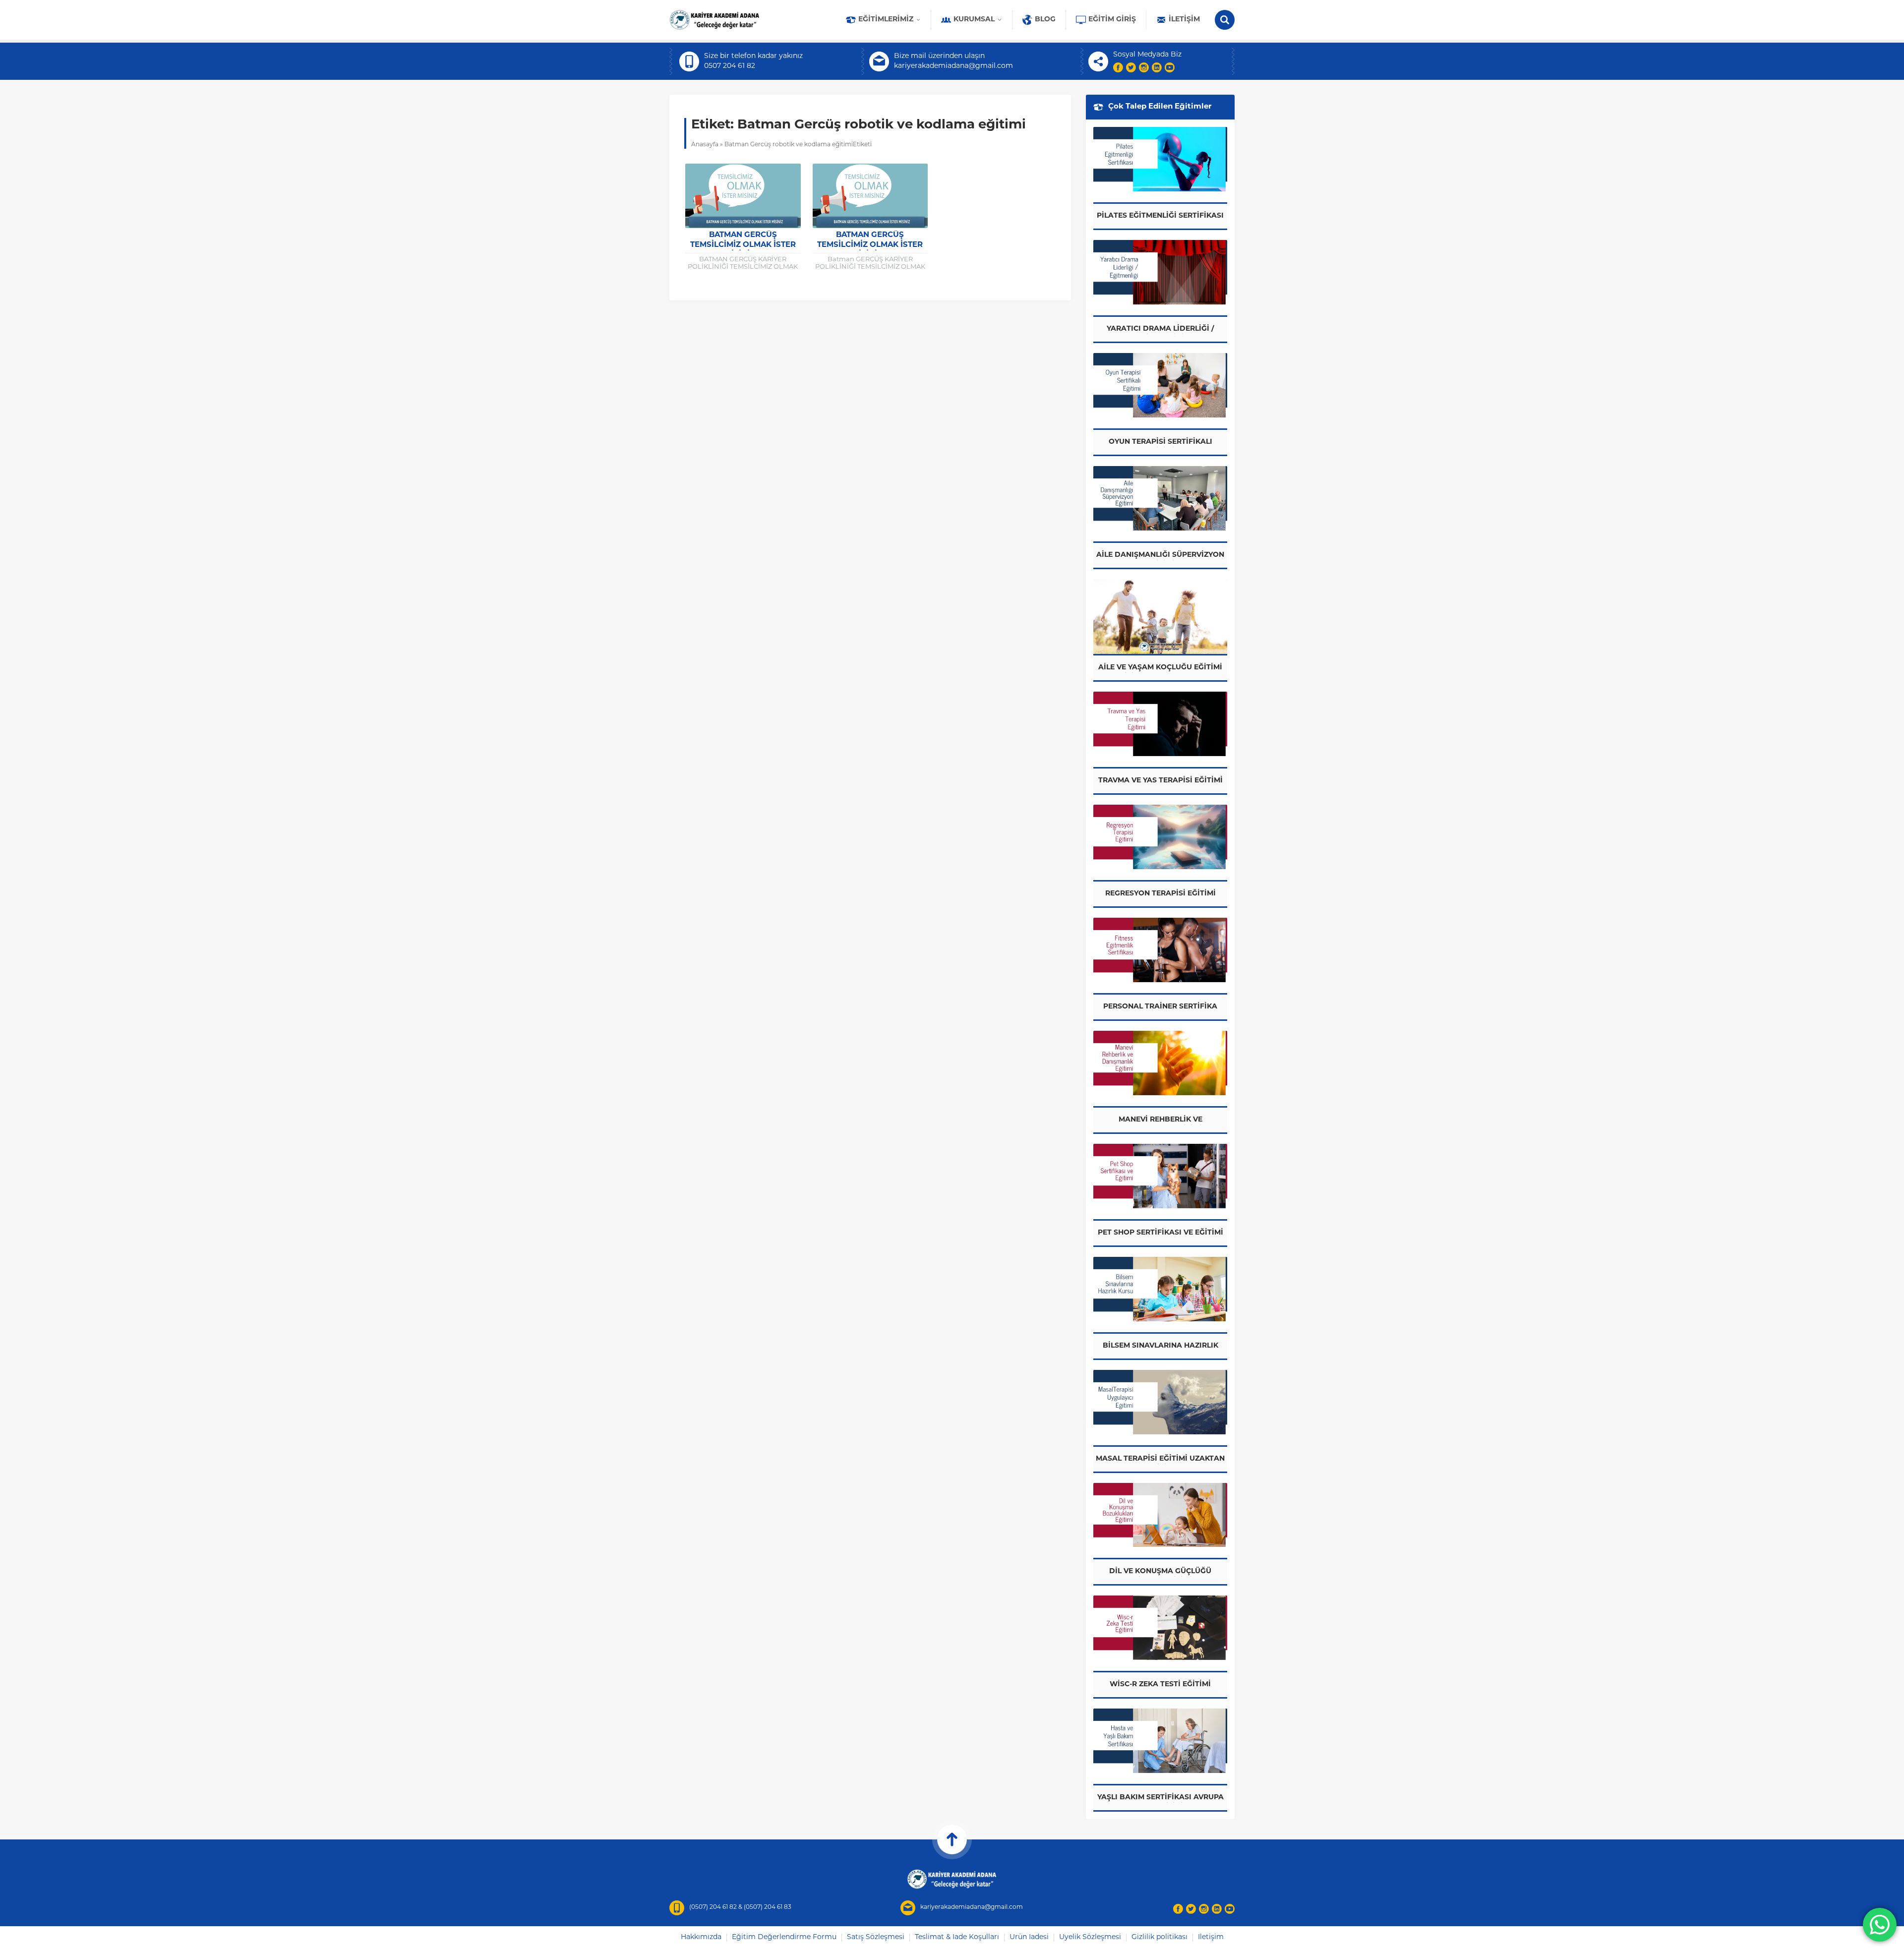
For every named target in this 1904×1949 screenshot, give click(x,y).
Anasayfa (705, 145)
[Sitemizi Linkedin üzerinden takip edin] (1157, 67)
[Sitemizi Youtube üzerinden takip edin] (1170, 67)
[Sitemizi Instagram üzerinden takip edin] (1144, 67)
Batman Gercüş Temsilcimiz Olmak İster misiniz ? (743, 245)
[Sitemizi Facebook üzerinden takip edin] (1118, 67)
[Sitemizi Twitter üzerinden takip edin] (1131, 67)
